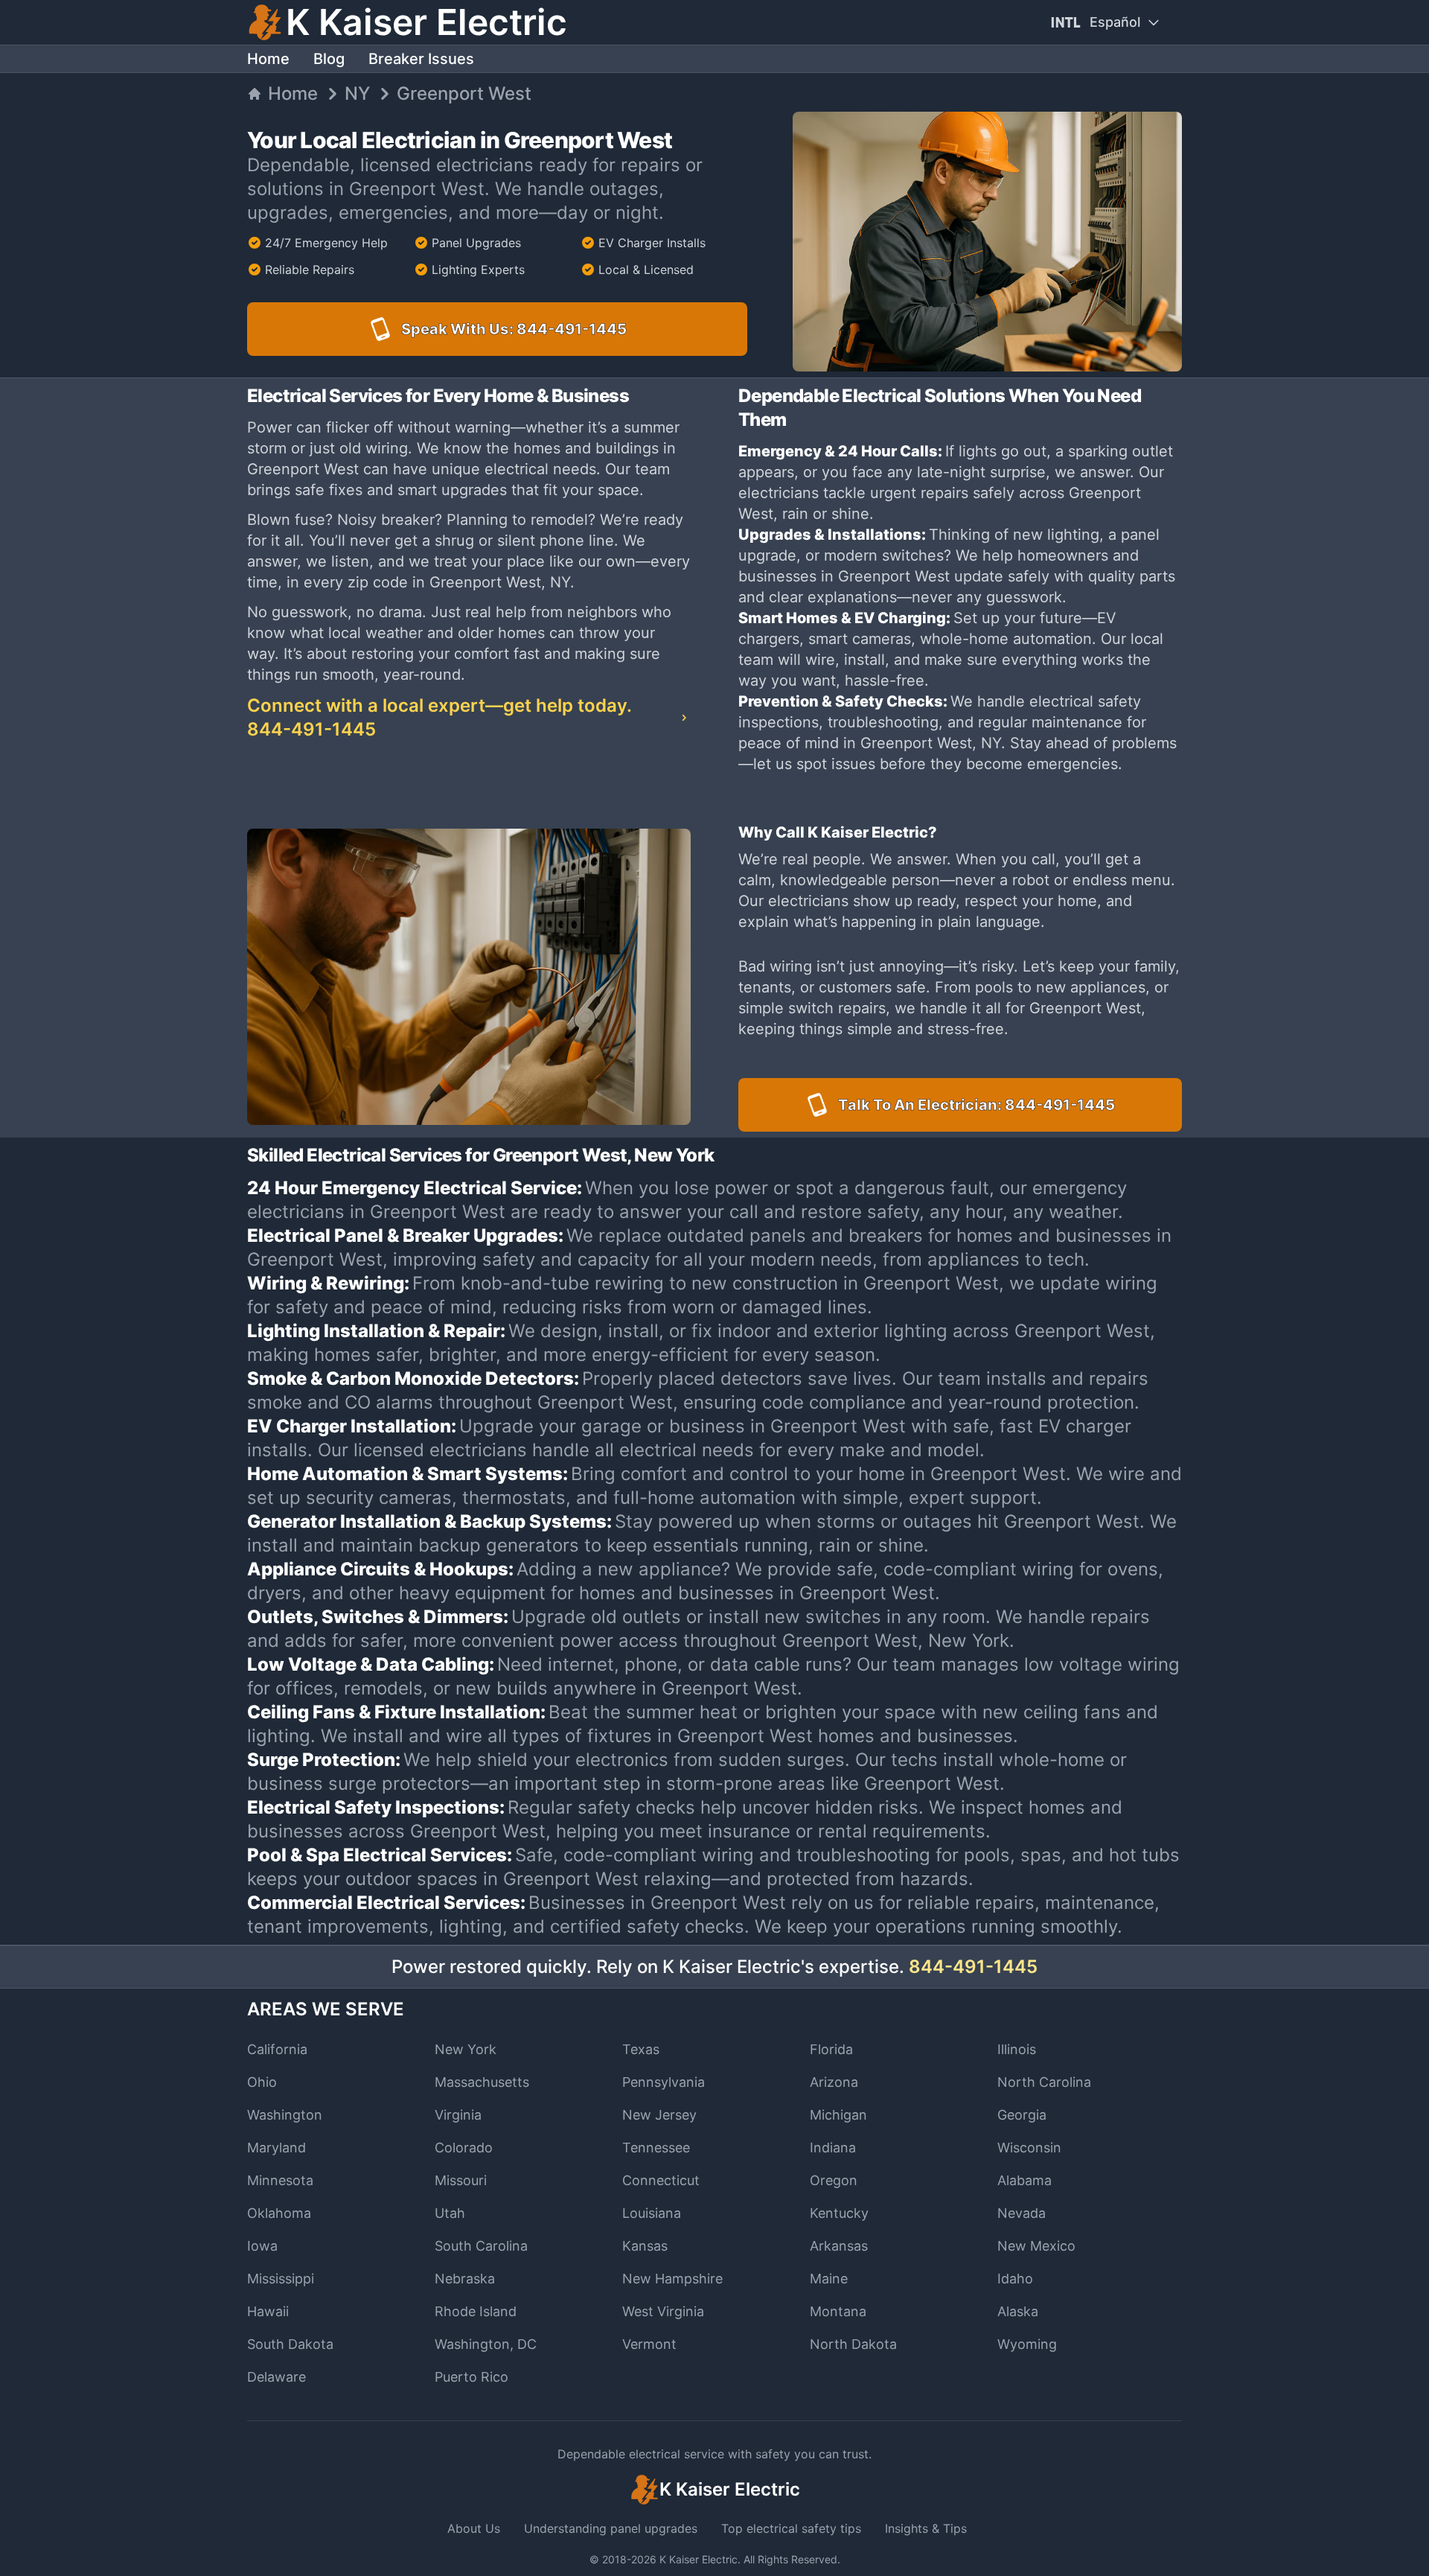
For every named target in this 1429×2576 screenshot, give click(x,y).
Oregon (834, 2180)
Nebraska (465, 2279)
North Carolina (1044, 2082)
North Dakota (853, 2344)
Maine (829, 2279)
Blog (329, 59)
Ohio (262, 2082)
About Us (474, 2528)
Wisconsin (1029, 2148)
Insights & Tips (926, 2528)
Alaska (1018, 2311)
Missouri (461, 2180)
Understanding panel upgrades (611, 2528)
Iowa (262, 2246)
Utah (450, 2213)
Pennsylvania (664, 2082)
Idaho (1015, 2279)
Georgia (1022, 2115)
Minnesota (280, 2180)
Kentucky (839, 2213)
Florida (831, 2049)
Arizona (834, 2082)
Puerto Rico (471, 2377)
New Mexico (1036, 2246)
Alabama (1024, 2180)
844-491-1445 (973, 1967)
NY (357, 93)
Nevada (1022, 2213)
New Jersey (659, 2115)
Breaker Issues (421, 59)
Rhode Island (476, 2311)
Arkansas (839, 2246)
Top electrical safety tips (791, 2528)
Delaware (276, 2377)
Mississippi (281, 2279)
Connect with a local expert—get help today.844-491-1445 (439, 717)
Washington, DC (486, 2344)
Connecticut (661, 2180)
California (277, 2049)
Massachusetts (482, 2082)
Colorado (464, 2148)
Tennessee (656, 2148)
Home (268, 59)
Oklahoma (279, 2213)
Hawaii (268, 2311)
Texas (641, 2049)
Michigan (838, 2115)
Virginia (458, 2115)
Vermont (649, 2344)
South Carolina (481, 2246)
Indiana (833, 2148)
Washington (285, 2115)
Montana (838, 2311)
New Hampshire (672, 2279)
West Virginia (663, 2311)
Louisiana (652, 2213)
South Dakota (290, 2344)
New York (466, 2049)
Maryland (276, 2148)
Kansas (645, 2246)
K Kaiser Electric (698, 2559)
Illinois (1017, 2049)
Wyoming (1027, 2344)
